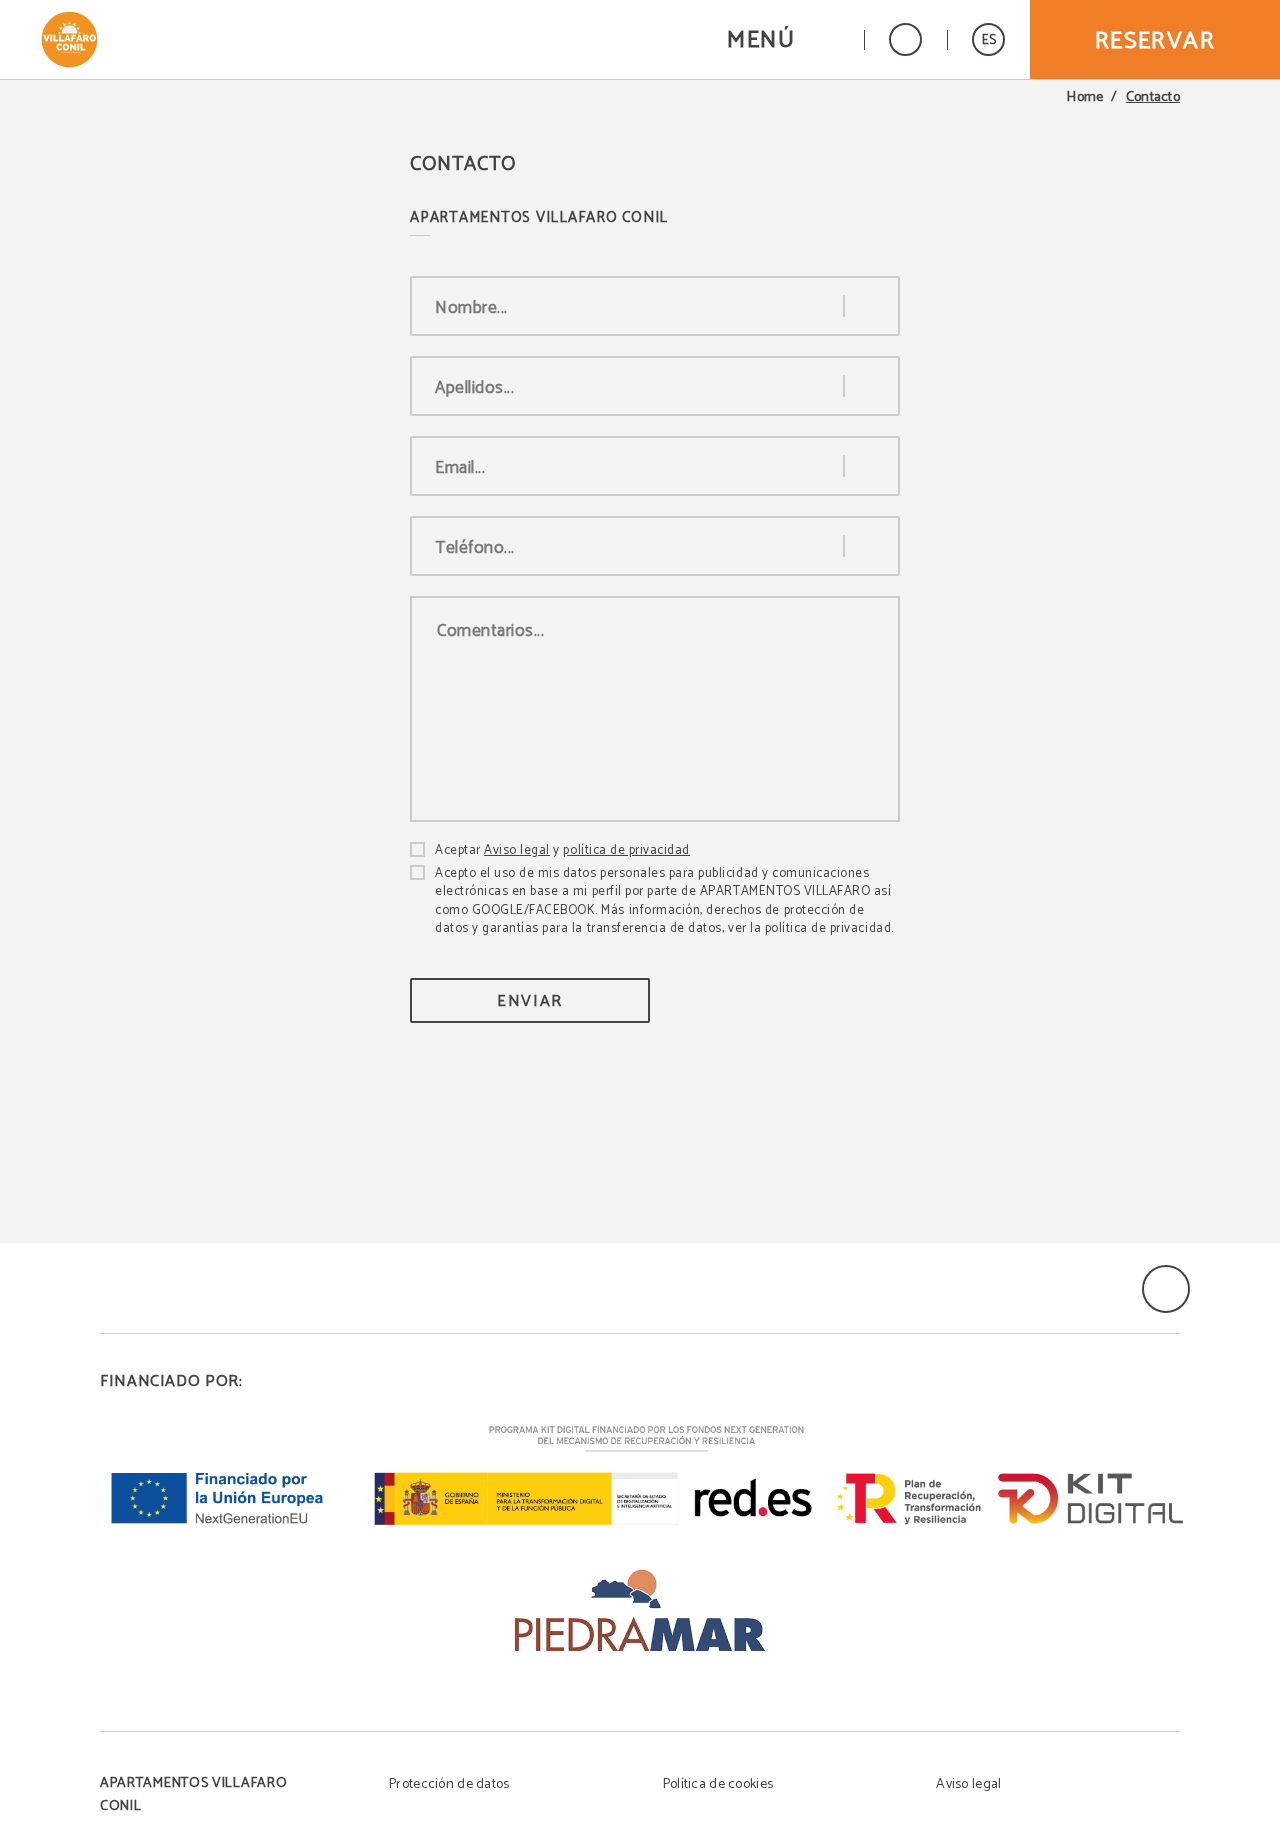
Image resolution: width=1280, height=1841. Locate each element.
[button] (783, 39)
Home (1085, 98)
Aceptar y (562, 851)
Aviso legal (517, 850)
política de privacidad (626, 850)
